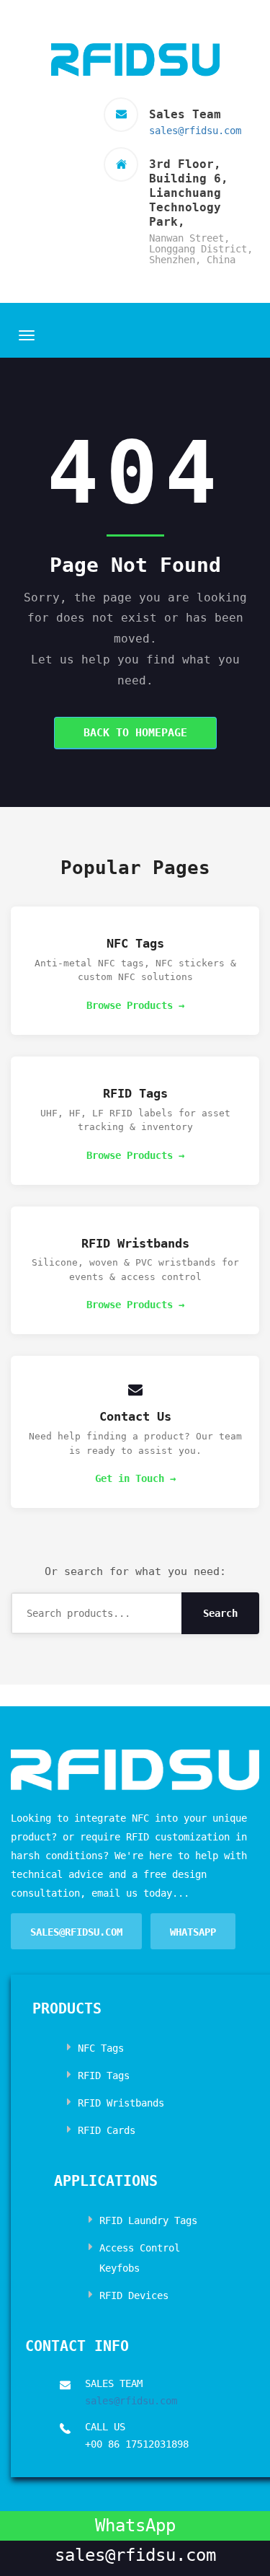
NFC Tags (101, 2048)
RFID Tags (104, 2076)
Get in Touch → (135, 1478)
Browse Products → (135, 1005)
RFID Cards (107, 2130)
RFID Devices (134, 2295)
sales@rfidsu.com (195, 131)
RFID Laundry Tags (148, 2220)
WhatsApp (193, 1932)
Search (220, 1613)
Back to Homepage (135, 733)
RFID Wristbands (121, 2103)
